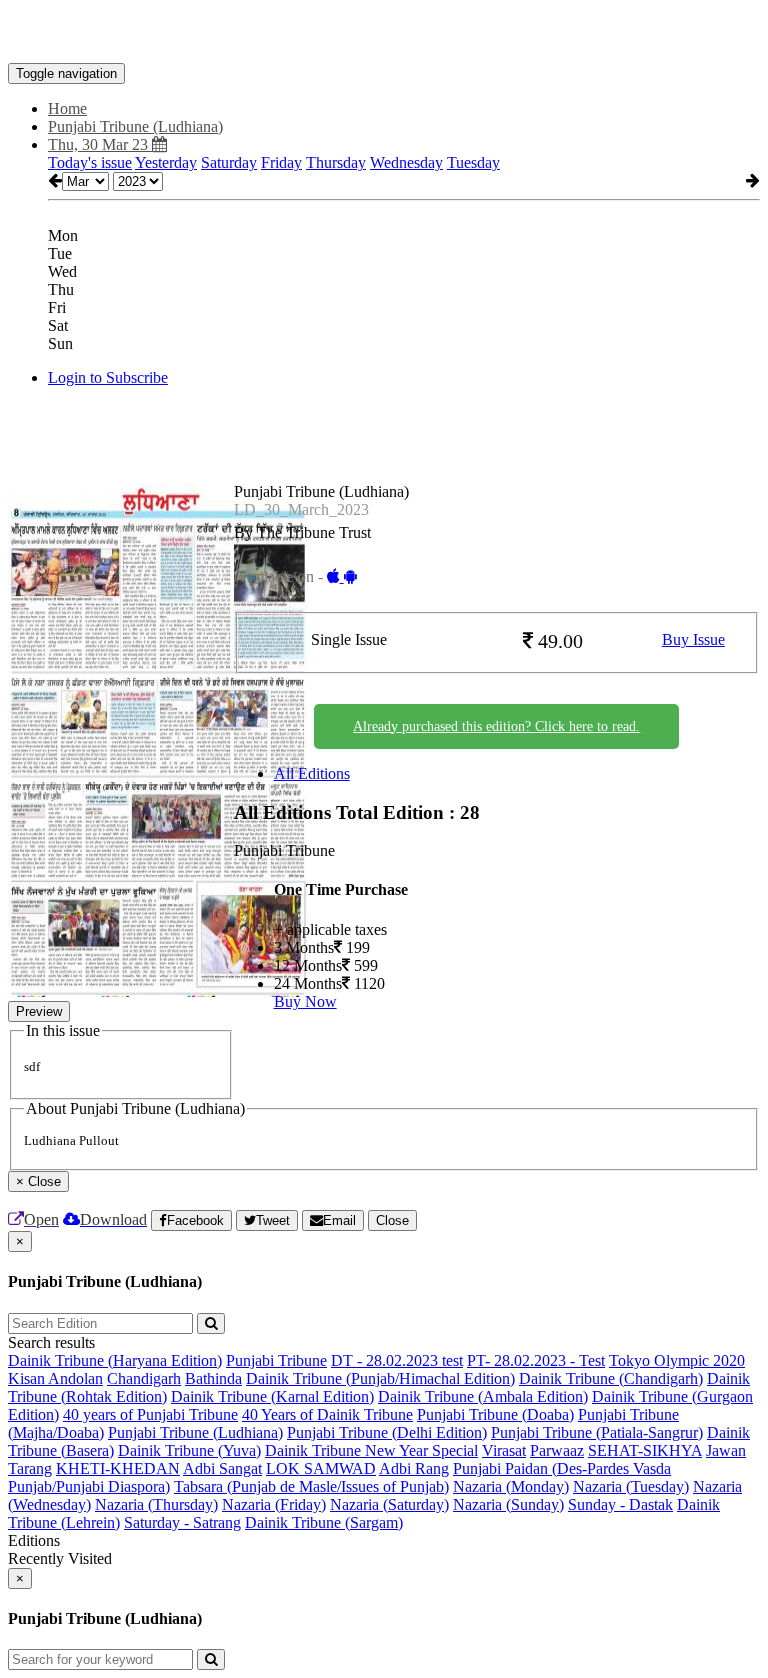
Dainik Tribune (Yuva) (189, 1450)
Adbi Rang (414, 1468)
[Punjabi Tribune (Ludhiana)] (384, 33)
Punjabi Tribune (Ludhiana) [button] (135, 126)
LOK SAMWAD (321, 1468)
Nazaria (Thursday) (156, 1504)
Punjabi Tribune (276, 1360)
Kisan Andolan (55, 1378)
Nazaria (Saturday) (389, 1504)
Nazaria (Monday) (511, 1486)
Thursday (336, 162)
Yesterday (166, 162)
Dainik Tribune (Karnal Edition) (272, 1396)
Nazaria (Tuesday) (631, 1486)
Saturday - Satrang (182, 1522)
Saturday (229, 162)
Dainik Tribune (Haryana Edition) (115, 1360)
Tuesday (473, 162)
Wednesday (406, 162)
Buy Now (305, 1001)
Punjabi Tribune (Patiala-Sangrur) (597, 1432)
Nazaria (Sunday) (508, 1504)
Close (392, 1220)
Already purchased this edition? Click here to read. (496, 726)
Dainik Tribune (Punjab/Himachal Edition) (380, 1378)
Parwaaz (557, 1450)
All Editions (312, 773)
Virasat (504, 1450)
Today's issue (90, 162)
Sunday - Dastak (620, 1504)
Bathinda (213, 1378)
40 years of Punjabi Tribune (150, 1414)
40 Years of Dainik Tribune (327, 1414)
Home (67, 108)
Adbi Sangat (222, 1468)
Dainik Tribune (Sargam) (324, 1522)
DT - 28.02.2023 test (397, 1360)
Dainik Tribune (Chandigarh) (611, 1378)
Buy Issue (693, 639)
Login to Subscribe (108, 377)
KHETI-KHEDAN (118, 1468)
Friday (281, 162)
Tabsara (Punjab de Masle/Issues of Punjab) (311, 1486)
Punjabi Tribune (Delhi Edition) (387, 1432)
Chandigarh (144, 1378)
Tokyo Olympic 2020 (677, 1360)
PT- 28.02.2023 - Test (536, 1360)
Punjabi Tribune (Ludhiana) (195, 1432)
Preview (39, 1011)
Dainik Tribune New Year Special (371, 1450)
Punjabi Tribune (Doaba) (495, 1414)
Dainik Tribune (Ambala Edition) (483, 1396)
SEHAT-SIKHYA (645, 1450)
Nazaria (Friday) (274, 1504)
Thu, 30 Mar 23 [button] (100, 144)
